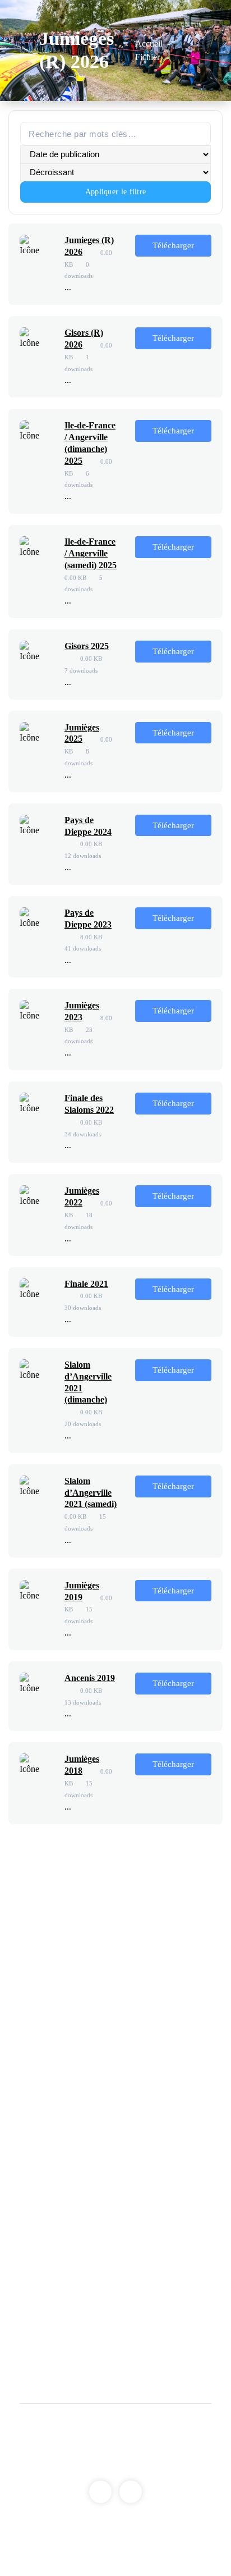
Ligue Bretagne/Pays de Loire (81, 2158)
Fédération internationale (72, 1985)
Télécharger (173, 245)
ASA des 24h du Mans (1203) (81, 2194)
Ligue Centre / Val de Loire (77, 2289)
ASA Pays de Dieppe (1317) (85, 2116)
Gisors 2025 (87, 646)
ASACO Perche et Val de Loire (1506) (129, 2343)
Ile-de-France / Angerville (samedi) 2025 (91, 553)
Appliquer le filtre (116, 192)
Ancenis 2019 (90, 1678)
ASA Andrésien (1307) (143, 2045)
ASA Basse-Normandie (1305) (83, 2027)
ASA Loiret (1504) (94, 2325)
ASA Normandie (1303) (152, 2009)
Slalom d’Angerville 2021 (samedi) (91, 1493)
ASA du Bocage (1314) (70, 2098)
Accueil (149, 44)
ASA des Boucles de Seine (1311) (120, 2081)
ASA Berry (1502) (93, 2307)
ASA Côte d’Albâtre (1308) (77, 2063)
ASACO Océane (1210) (126, 2266)
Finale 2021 (86, 1284)
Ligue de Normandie (65, 2009)
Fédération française (160, 1985)
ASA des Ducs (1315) (160, 2098)
